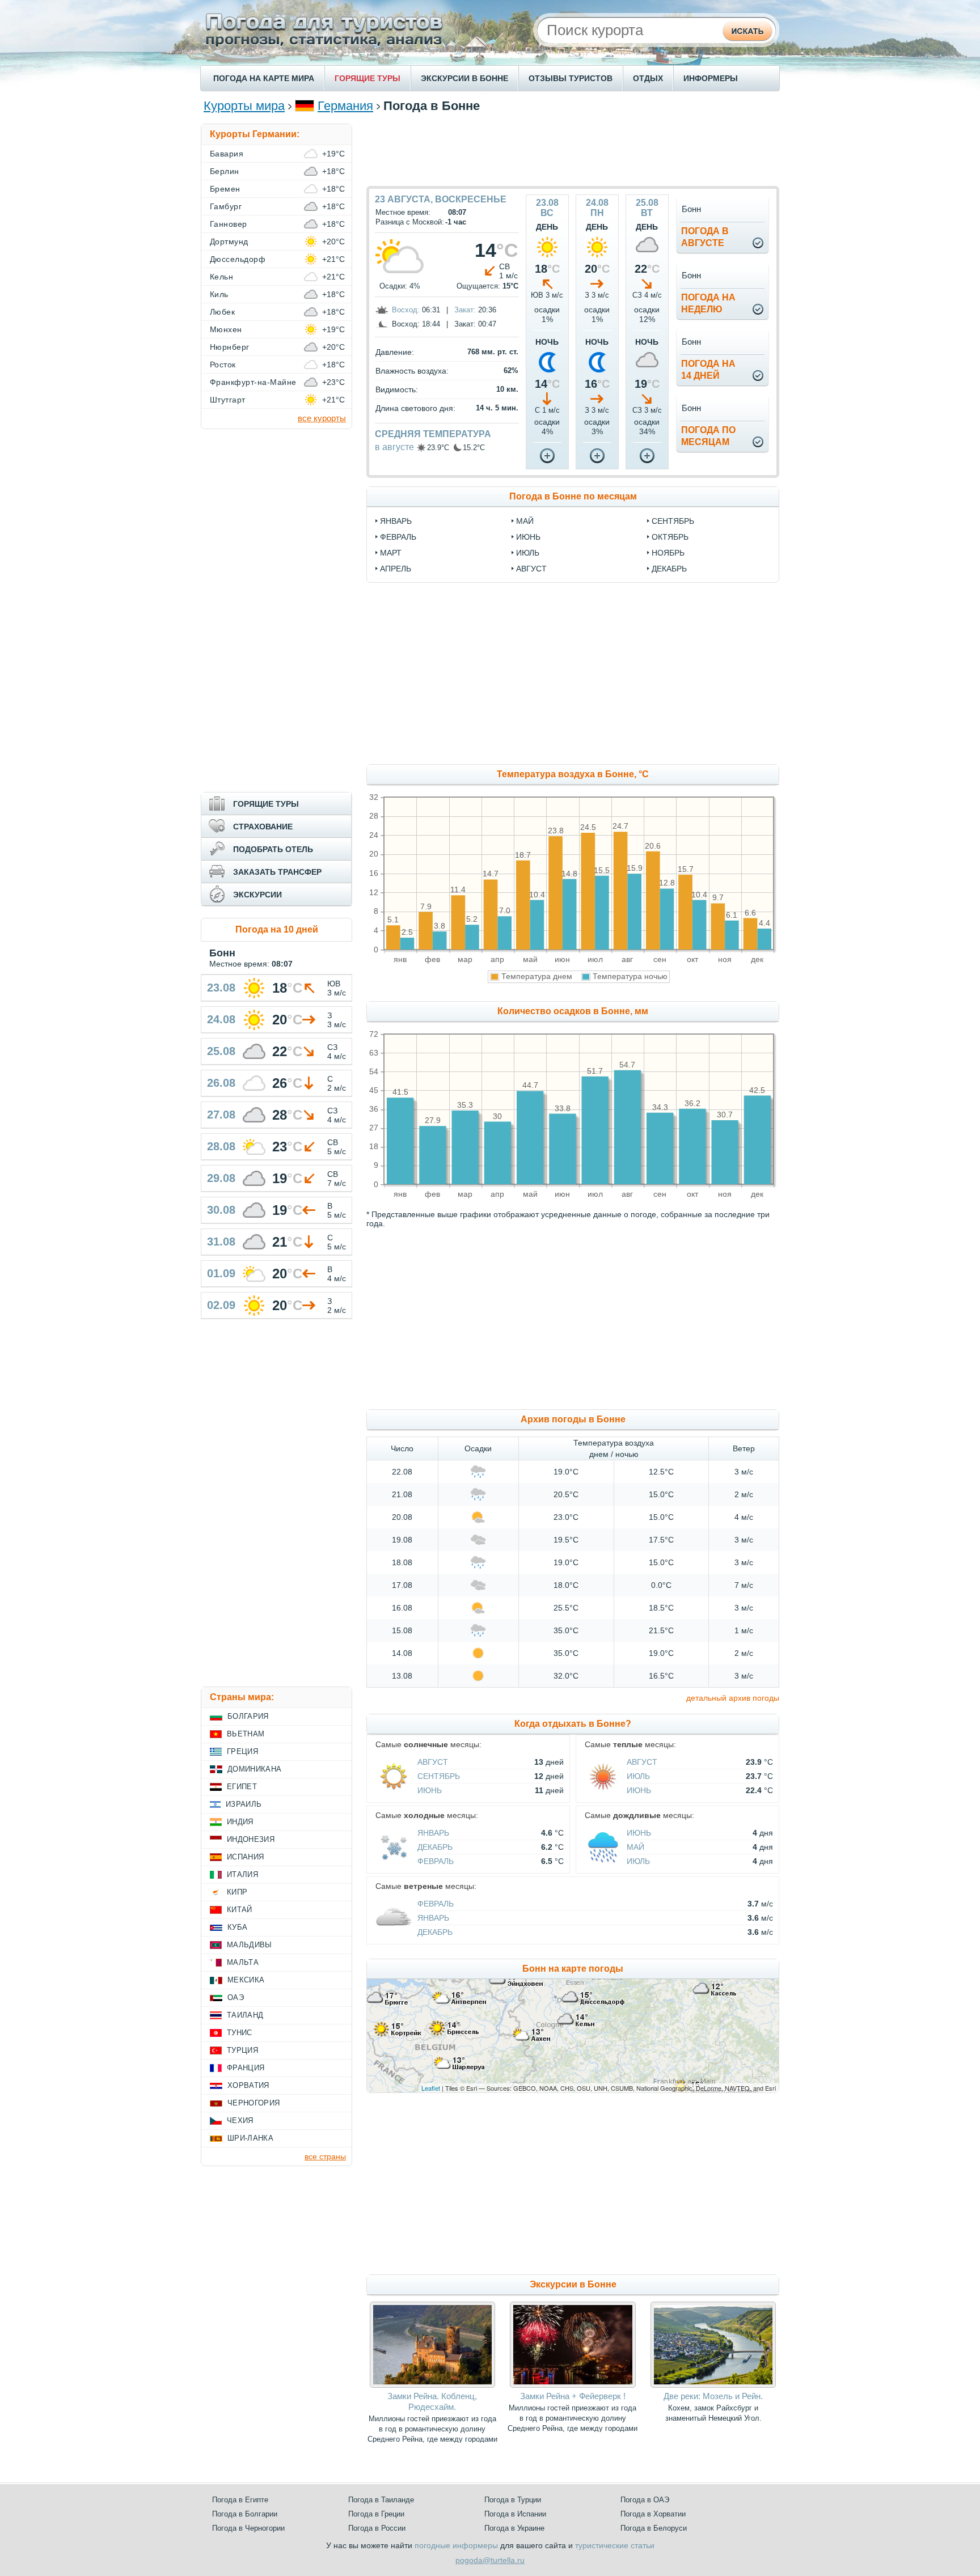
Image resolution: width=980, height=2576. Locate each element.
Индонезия (251, 1839)
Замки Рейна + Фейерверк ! (573, 2396)
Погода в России (377, 2528)
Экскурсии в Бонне (573, 2284)
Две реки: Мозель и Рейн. (713, 2396)
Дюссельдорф (238, 259)
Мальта (243, 1962)
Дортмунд (229, 241)
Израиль (244, 1804)
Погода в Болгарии (245, 2514)
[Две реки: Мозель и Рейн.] (713, 2385)
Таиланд (245, 2015)
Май (635, 1847)
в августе (394, 447)
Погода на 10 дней (277, 929)
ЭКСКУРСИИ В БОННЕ (464, 78)
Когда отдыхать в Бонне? (573, 1724)
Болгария (248, 1716)
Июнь (430, 1790)
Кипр (237, 1892)
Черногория (254, 2103)
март (391, 553)
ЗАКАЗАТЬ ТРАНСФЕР (277, 872)
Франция (246, 2068)
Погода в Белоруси (654, 2528)
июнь (528, 537)
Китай (240, 1910)
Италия (242, 1874)
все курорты (322, 418)
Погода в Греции (376, 2514)
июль (528, 553)
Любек (222, 312)
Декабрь (435, 1847)
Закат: (465, 310)
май (525, 521)
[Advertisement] (573, 149)
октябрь (670, 537)
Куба (237, 1927)
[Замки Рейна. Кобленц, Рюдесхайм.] (432, 2385)
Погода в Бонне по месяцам (573, 496)
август (531, 569)
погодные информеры (456, 2545)
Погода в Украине (514, 2528)
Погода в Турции (513, 2500)
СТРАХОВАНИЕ (263, 827)
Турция (242, 2050)
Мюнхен (226, 329)
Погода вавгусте (705, 237)
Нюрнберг (230, 347)
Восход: (406, 310)
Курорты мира (244, 106)
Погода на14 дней (708, 370)
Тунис (240, 2033)
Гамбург (226, 206)
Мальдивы (250, 1945)
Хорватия (248, 2085)
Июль (638, 1776)
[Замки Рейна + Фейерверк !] (573, 2385)
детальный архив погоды (733, 1698)
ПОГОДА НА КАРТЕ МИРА (264, 78)
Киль (219, 294)
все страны (325, 2156)
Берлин (225, 171)
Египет (242, 1787)
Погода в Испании (515, 2514)
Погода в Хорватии (653, 2514)
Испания (245, 1857)
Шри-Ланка (250, 2138)
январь (396, 521)
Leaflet (431, 2088)
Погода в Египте (240, 2500)
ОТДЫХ (648, 78)
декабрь (669, 569)
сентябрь (673, 521)
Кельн (221, 277)
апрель (396, 569)
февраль (398, 537)
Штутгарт (228, 400)
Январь (433, 1833)
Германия (345, 106)
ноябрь (668, 553)
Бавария (227, 154)
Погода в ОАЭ (645, 2500)
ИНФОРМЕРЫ (711, 78)
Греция (242, 1751)
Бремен (225, 189)
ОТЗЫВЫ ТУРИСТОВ (571, 78)
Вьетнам (246, 1734)
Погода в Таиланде (381, 2500)
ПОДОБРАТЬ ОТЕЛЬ (273, 849)
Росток (223, 365)
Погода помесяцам (708, 436)
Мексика (246, 1980)
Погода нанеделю (708, 303)
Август (433, 1762)
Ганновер (229, 224)
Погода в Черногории (248, 2528)
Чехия (240, 2120)
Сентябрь (439, 1776)
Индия (240, 1822)
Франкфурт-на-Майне (253, 382)
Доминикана (254, 1769)
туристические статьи (615, 2545)
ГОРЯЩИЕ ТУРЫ (367, 78)
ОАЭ (236, 1997)
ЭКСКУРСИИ (257, 895)
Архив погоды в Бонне (573, 1419)
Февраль (436, 1861)
